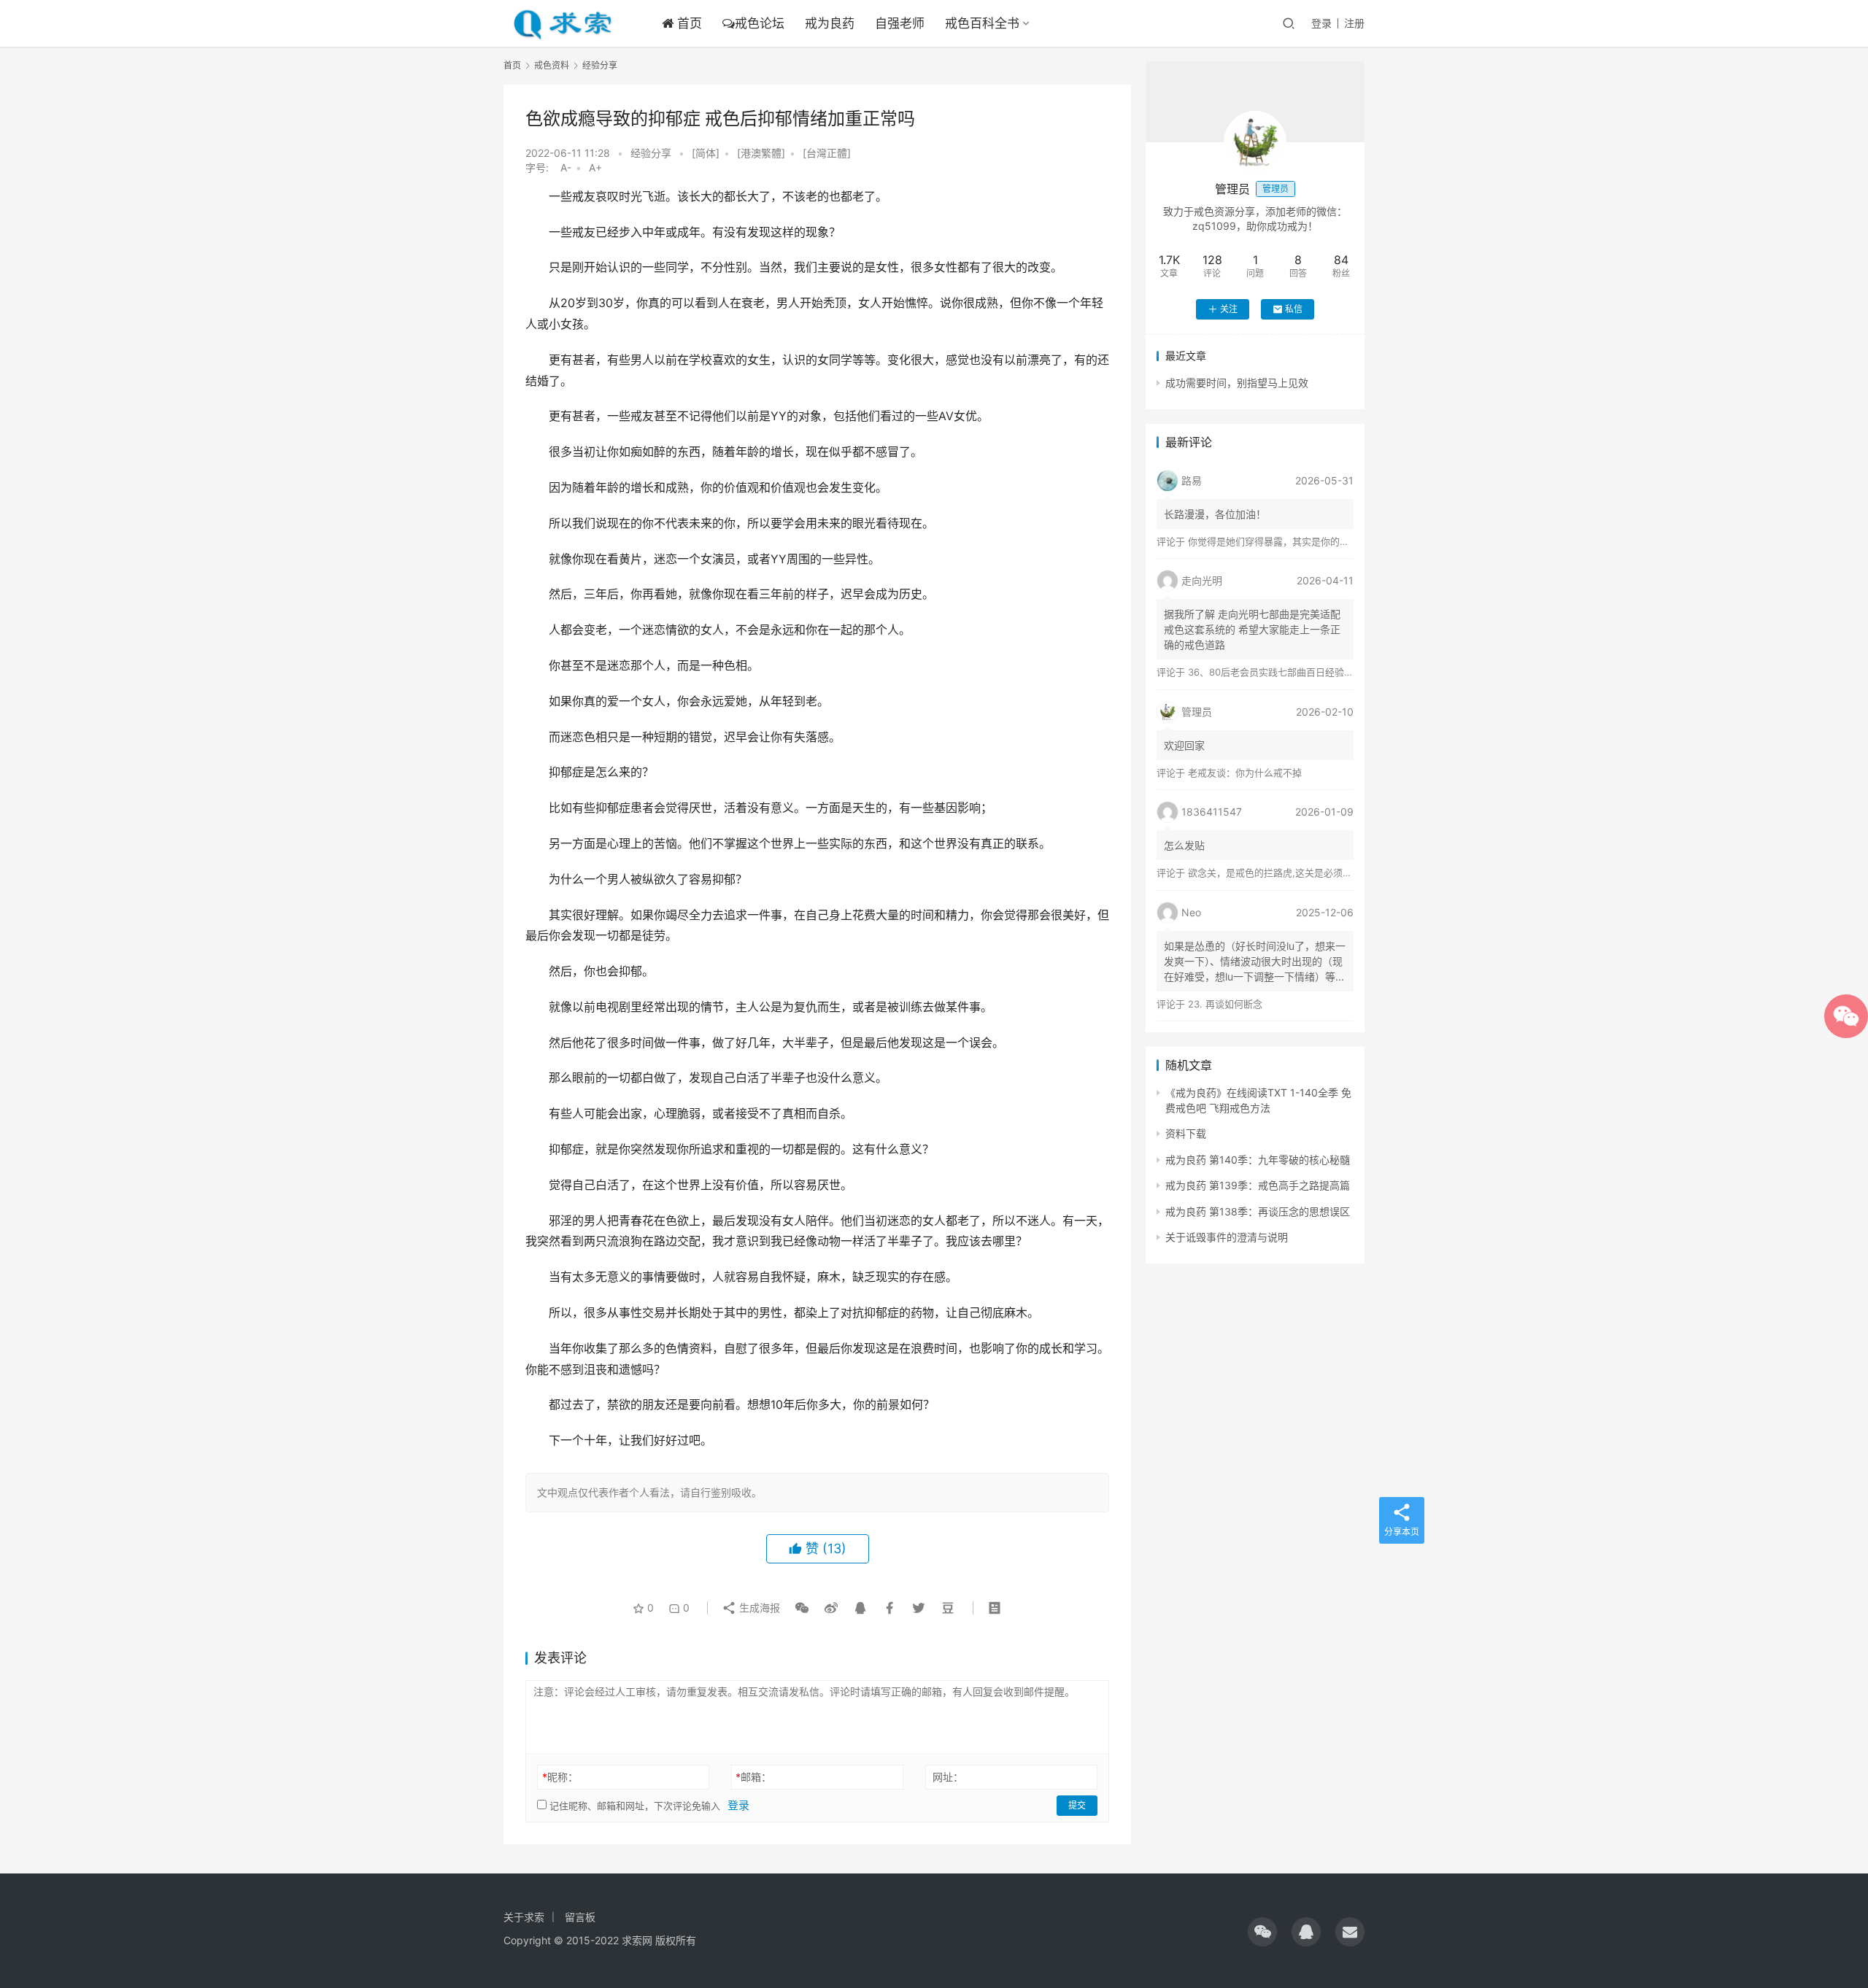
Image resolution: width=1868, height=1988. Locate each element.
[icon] (1262, 1932)
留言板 (580, 1917)
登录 (1321, 23)
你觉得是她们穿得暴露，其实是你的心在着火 (1283, 541)
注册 (1354, 23)
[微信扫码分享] (802, 1608)
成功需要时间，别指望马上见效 (1237, 383)
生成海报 (758, 1608)
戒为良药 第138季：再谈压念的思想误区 (1258, 1211)
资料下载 (1186, 1133)
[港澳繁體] (761, 153)
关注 (1229, 309)
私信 (1294, 309)
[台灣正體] (827, 153)
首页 (688, 23)
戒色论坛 (760, 23)
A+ (595, 167)
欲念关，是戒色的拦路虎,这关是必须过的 (1275, 873)
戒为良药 (830, 23)
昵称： (560, 1777)
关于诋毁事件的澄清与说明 (1227, 1237)
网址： (948, 1777)
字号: (541, 167)
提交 (1077, 1805)
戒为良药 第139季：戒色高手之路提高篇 (1258, 1185)
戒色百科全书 (982, 23)
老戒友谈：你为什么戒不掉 (1245, 773)
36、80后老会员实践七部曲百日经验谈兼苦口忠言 (1294, 672)
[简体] (706, 153)
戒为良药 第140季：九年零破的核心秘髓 (1258, 1160)
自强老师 (900, 23)
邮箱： (753, 1777)
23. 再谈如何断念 (1225, 1004)
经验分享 (651, 153)
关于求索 (524, 1917)
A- (566, 167)
